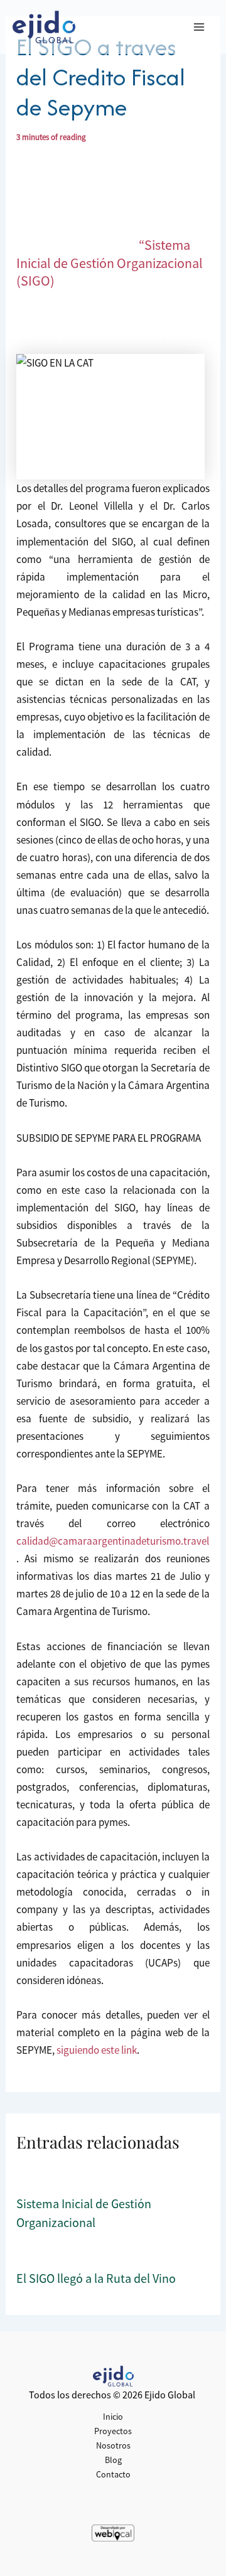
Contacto (113, 2474)
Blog (113, 2460)
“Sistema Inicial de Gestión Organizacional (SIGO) (110, 263)
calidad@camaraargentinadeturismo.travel (113, 1541)
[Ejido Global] (44, 27)
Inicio (113, 2417)
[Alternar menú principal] (200, 27)
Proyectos (113, 2431)
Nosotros (113, 2445)
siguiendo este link (97, 2050)
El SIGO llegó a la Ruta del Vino (96, 2278)
